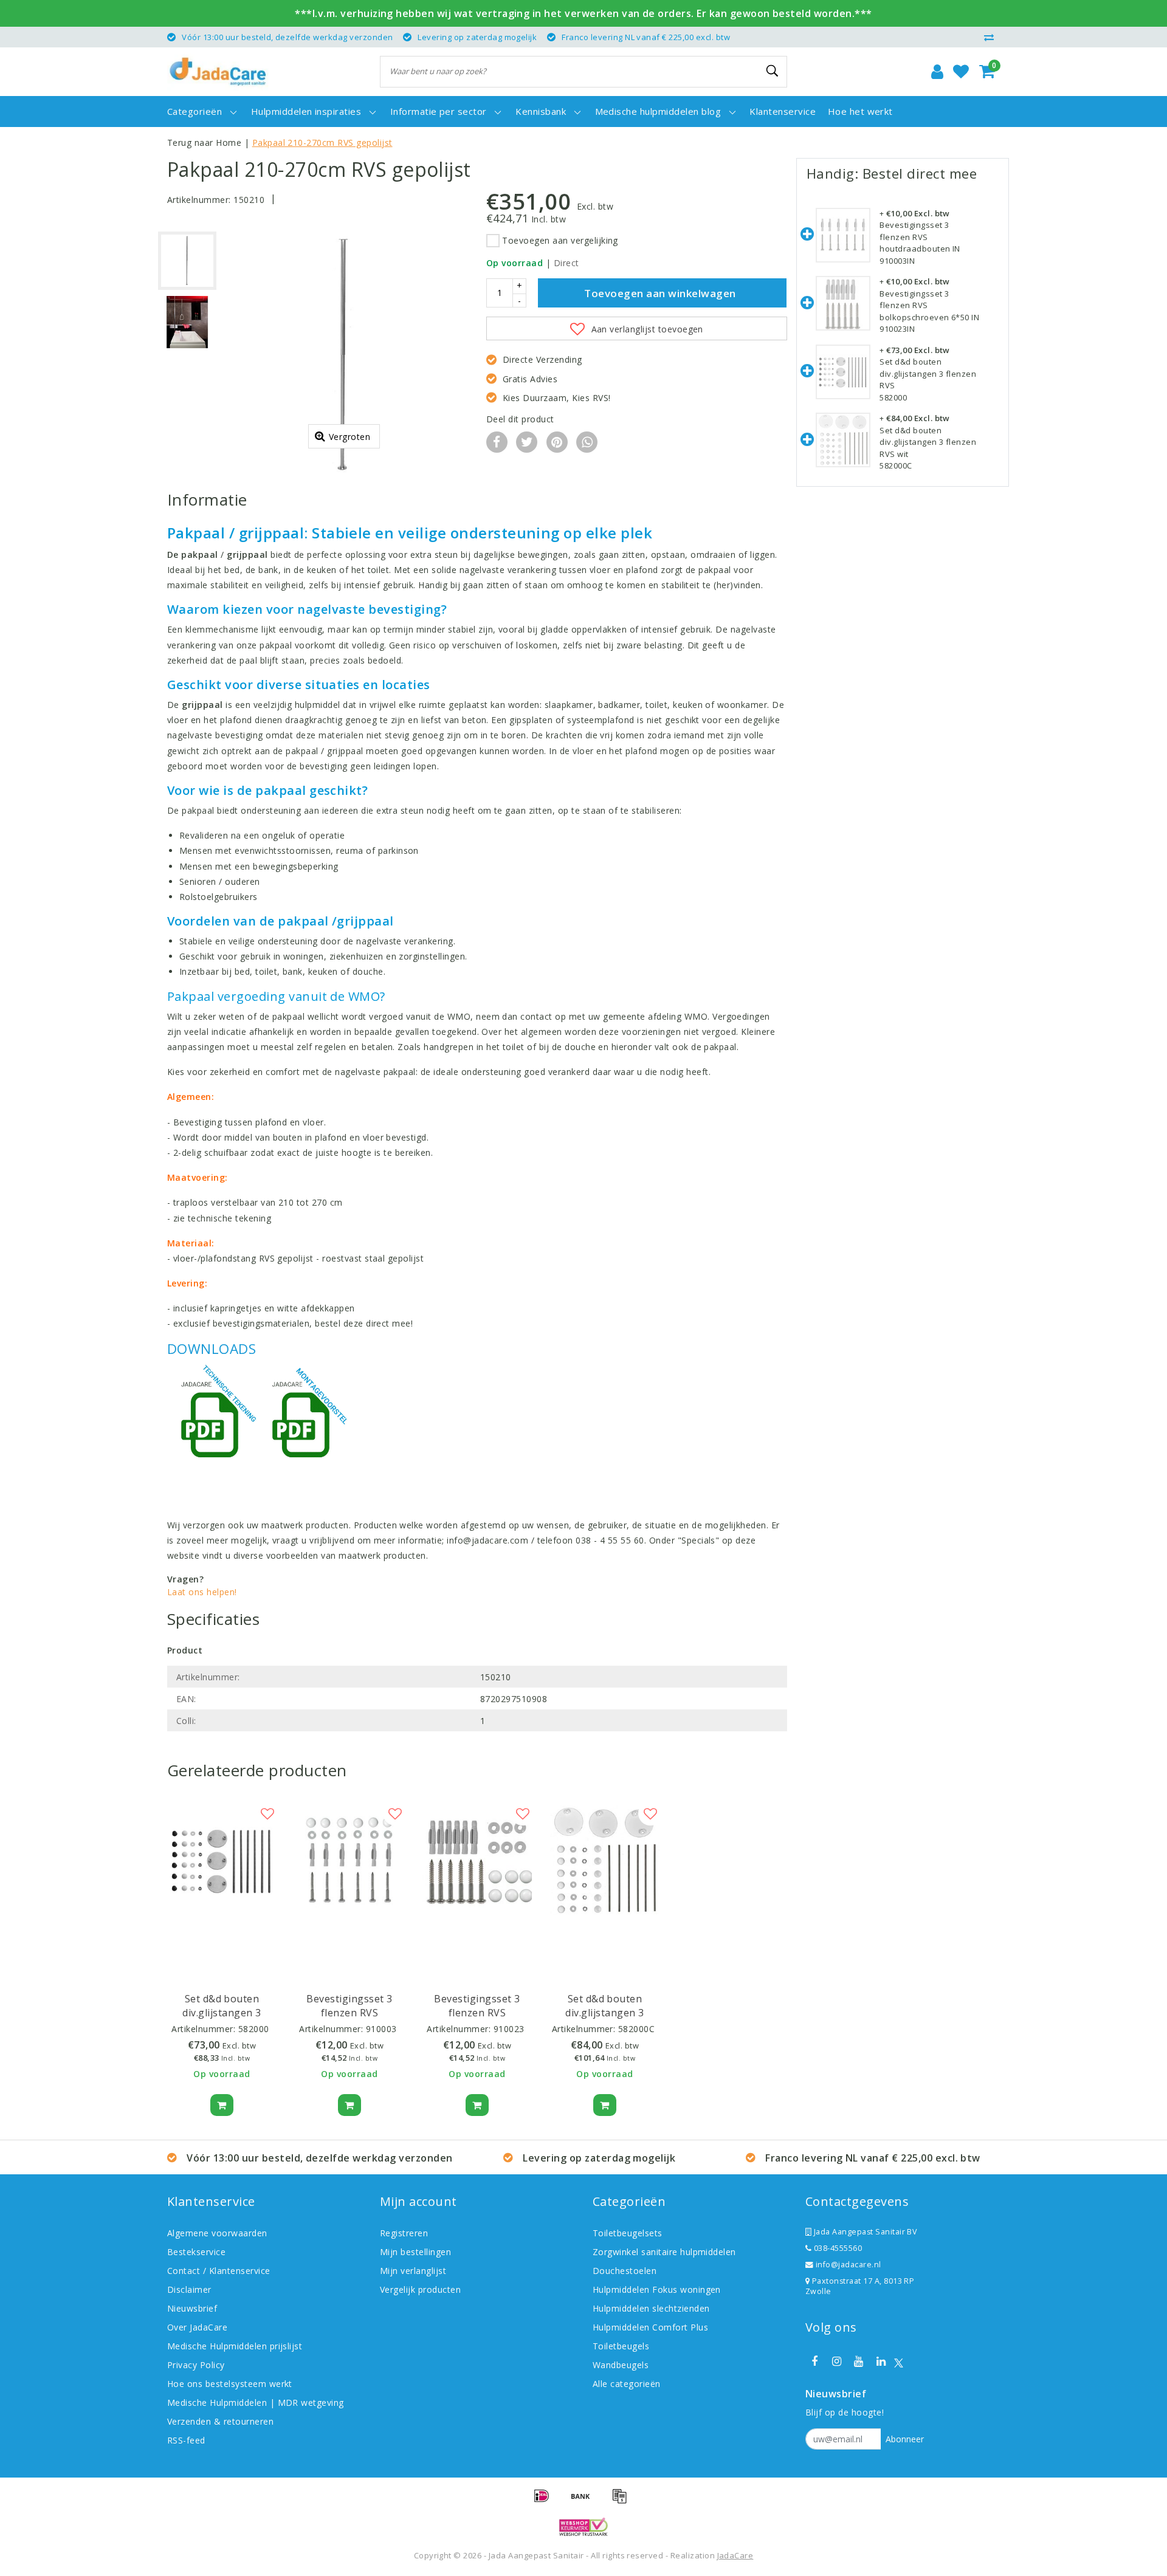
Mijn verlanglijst (413, 2271)
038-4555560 (837, 2248)
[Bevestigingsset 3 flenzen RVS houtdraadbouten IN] (843, 236)
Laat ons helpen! (202, 1592)
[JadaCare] (218, 72)
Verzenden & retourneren (220, 2421)
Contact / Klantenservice (219, 2271)
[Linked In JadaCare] (881, 2361)
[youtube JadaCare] (859, 2361)
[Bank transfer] (585, 2501)
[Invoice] (622, 2501)
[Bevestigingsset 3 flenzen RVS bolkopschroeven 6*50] (477, 1861)
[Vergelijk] (992, 37)
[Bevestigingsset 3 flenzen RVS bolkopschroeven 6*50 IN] (843, 304)
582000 (254, 2029)
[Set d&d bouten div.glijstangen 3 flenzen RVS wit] (605, 1861)
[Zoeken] (773, 71)
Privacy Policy (196, 2365)
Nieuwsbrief (192, 2308)
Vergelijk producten (420, 2289)
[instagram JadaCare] (836, 2361)
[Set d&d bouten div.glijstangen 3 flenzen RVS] (222, 1861)
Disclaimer (189, 2289)
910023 (509, 2029)
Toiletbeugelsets (628, 2233)
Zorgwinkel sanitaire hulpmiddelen (664, 2252)
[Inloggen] (937, 72)
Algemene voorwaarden (217, 2233)
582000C (636, 2029)
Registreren (404, 2233)
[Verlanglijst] (961, 72)
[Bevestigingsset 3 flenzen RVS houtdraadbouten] (349, 1861)
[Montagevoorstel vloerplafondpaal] (304, 1421)
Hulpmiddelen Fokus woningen (657, 2289)
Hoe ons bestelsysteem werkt (230, 2384)
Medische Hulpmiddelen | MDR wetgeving (256, 2403)
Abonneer (905, 2439)
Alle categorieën (627, 2384)
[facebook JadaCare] (814, 2361)
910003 (381, 2029)
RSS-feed (186, 2440)
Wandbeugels (621, 2365)
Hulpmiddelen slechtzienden (651, 2308)
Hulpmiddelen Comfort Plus (650, 2327)
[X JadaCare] (899, 2362)
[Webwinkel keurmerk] (583, 2527)
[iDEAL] (546, 2501)
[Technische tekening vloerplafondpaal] (213, 1421)
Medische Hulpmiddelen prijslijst (235, 2346)
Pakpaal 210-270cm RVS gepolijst (322, 143)
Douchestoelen (625, 2271)
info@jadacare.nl (849, 2265)
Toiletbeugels (621, 2346)
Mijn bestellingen (415, 2252)
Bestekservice (196, 2252)
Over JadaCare (197, 2327)
